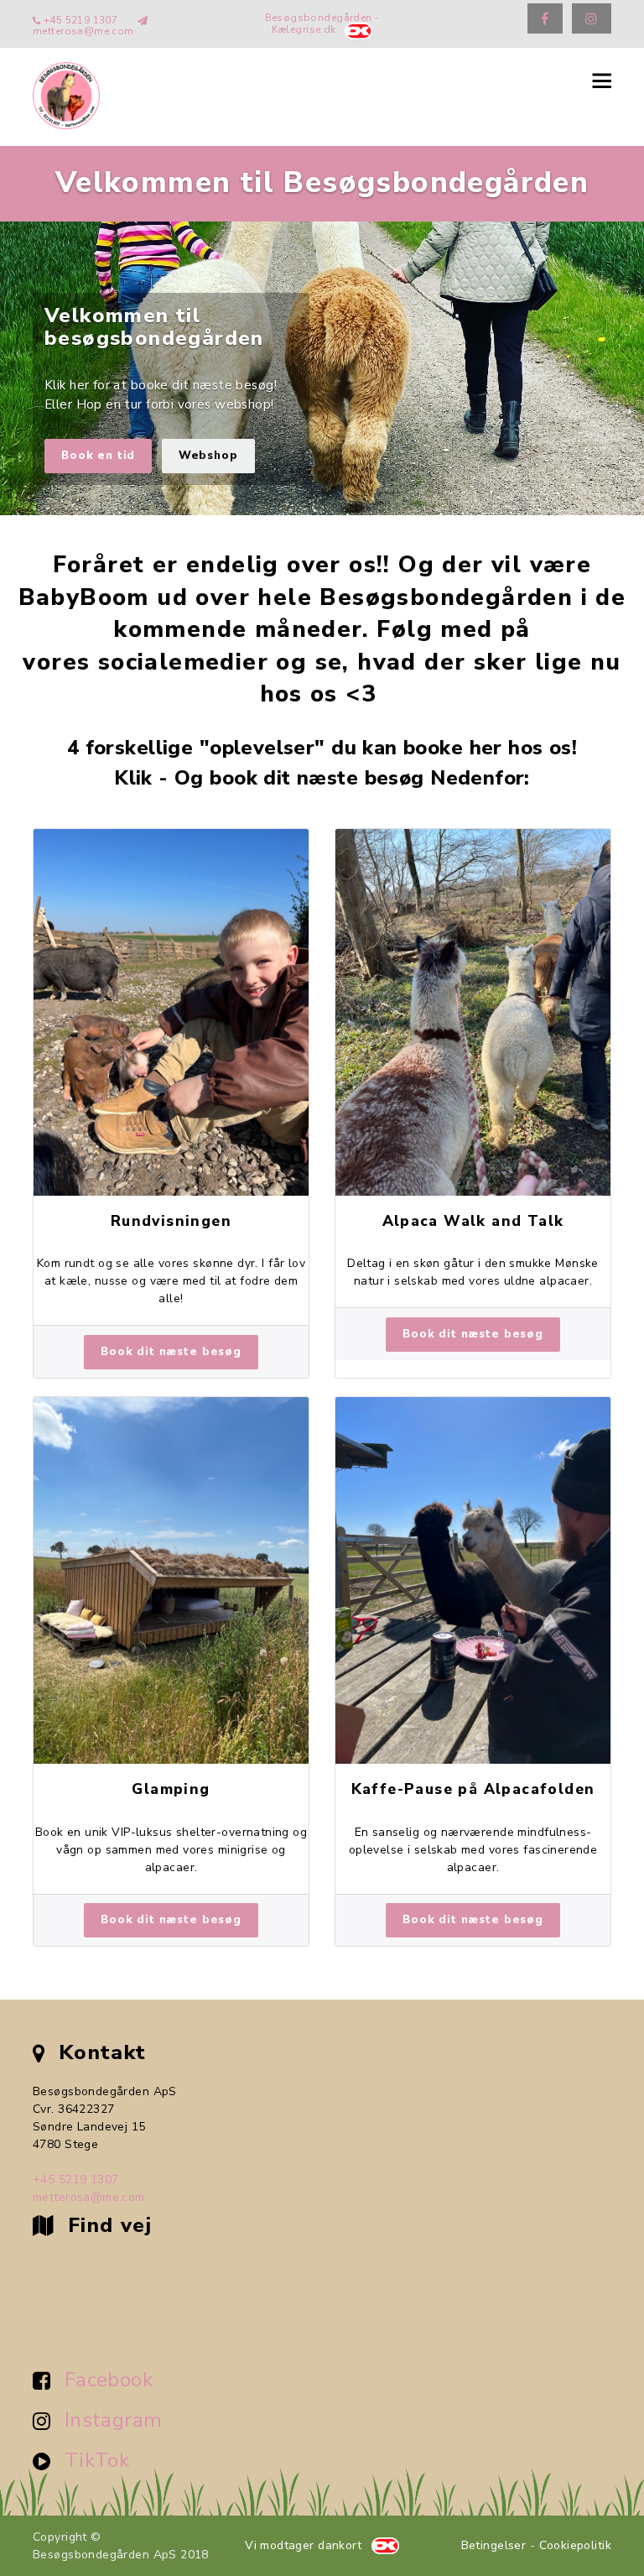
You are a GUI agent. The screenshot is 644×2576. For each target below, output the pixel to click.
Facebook (109, 2380)
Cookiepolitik (575, 2545)
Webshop (208, 456)
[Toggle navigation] (598, 81)
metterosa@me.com (83, 31)
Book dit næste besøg (171, 1352)
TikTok (97, 2460)
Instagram (114, 2420)
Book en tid (98, 456)
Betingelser (494, 2545)
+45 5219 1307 (79, 20)
